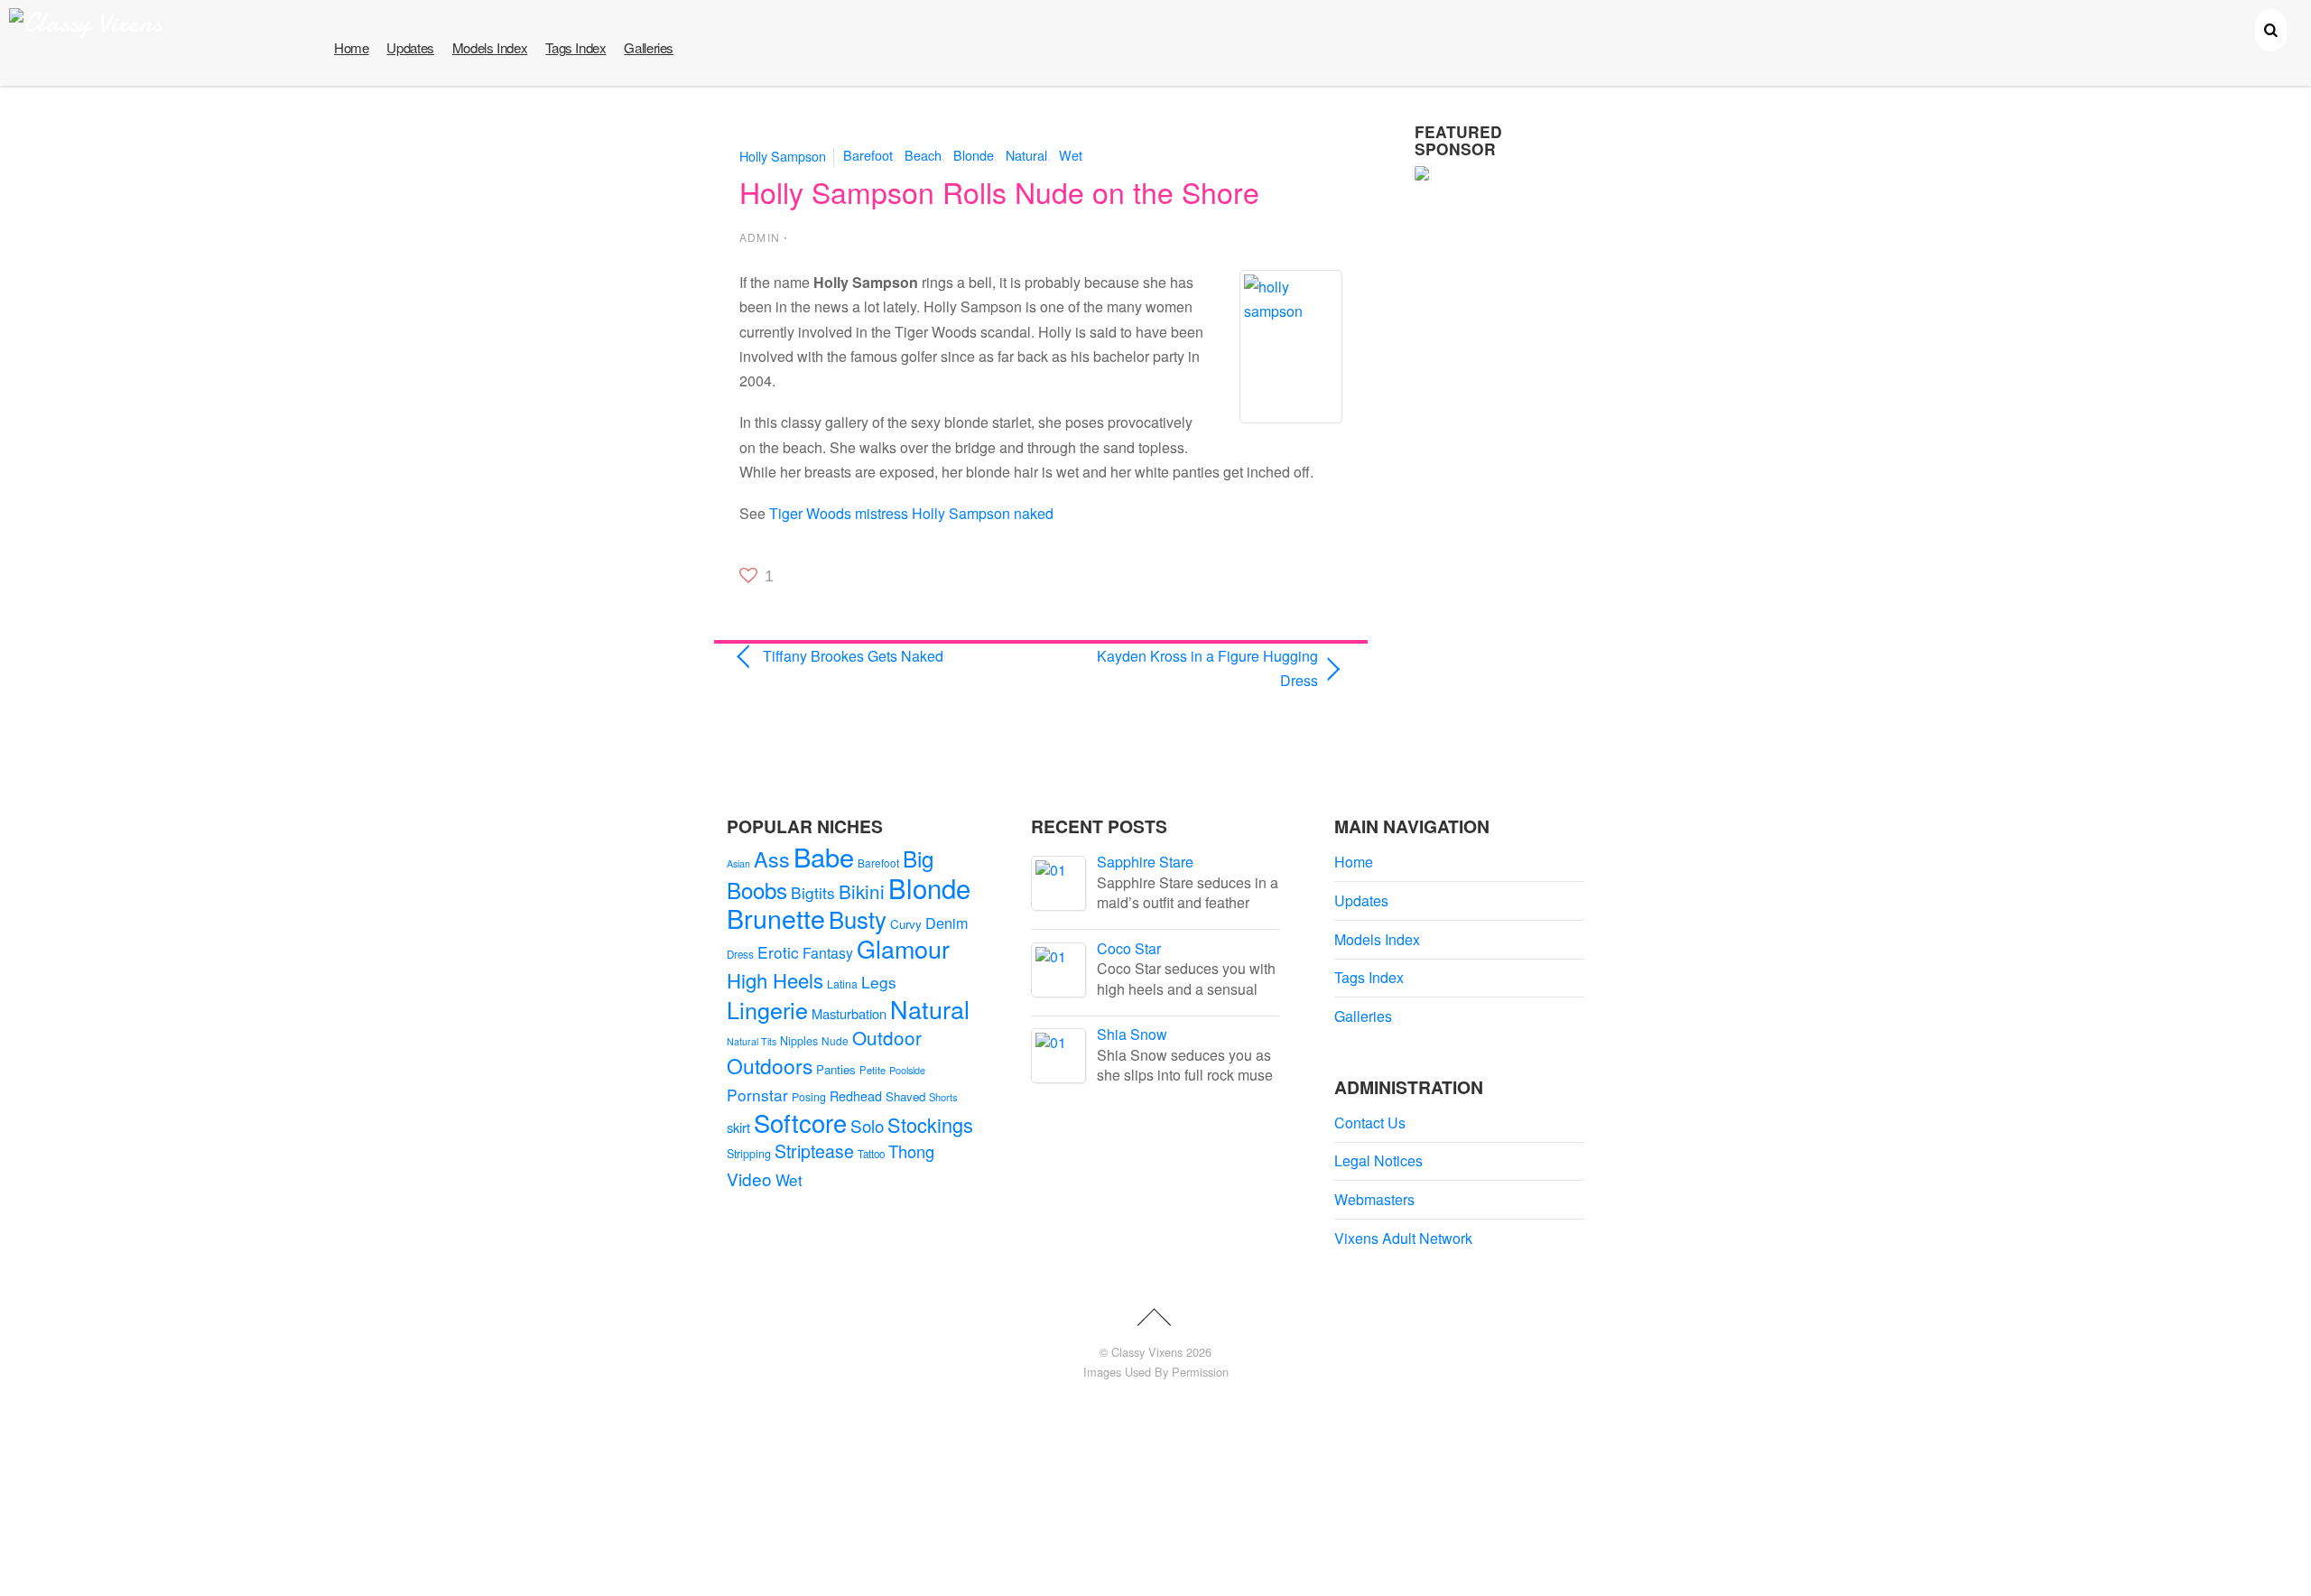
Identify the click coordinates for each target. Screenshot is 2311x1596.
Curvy (906, 924)
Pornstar (757, 1095)
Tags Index (575, 47)
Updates (410, 47)
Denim (947, 923)
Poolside (907, 1070)
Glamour (903, 948)
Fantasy (828, 953)
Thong (911, 1151)
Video (749, 1178)
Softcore (800, 1123)
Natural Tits (752, 1041)
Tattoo (871, 1154)
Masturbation (849, 1013)
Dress (740, 954)
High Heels (775, 980)
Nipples (799, 1041)
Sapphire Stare (1145, 862)
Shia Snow (1132, 1034)
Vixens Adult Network (1403, 1238)
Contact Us (1370, 1123)
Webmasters (1374, 1199)
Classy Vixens (1147, 1352)
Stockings (930, 1124)
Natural (1026, 155)
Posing (809, 1097)
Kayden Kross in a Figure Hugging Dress (1188, 668)
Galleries (649, 47)
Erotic (778, 952)
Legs (879, 982)
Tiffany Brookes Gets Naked (853, 656)
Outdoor (887, 1037)
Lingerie (767, 1009)
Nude (835, 1040)
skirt (738, 1127)
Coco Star (1129, 948)
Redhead (856, 1095)
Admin (760, 237)
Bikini (862, 891)
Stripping (749, 1154)
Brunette (776, 918)
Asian (738, 863)
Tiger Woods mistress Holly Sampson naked (911, 513)
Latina (842, 984)
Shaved (905, 1096)
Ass (772, 858)
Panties (836, 1069)
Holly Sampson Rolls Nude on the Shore (999, 191)
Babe (824, 856)
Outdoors (770, 1066)
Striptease (814, 1151)
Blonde (974, 155)
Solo (867, 1125)
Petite (872, 1070)
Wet (1071, 155)
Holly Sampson (783, 155)
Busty (858, 919)
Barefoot (868, 155)
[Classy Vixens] (86, 23)
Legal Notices (1378, 1160)
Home (351, 47)
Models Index (490, 47)
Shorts (943, 1097)
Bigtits (813, 892)
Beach (923, 155)
